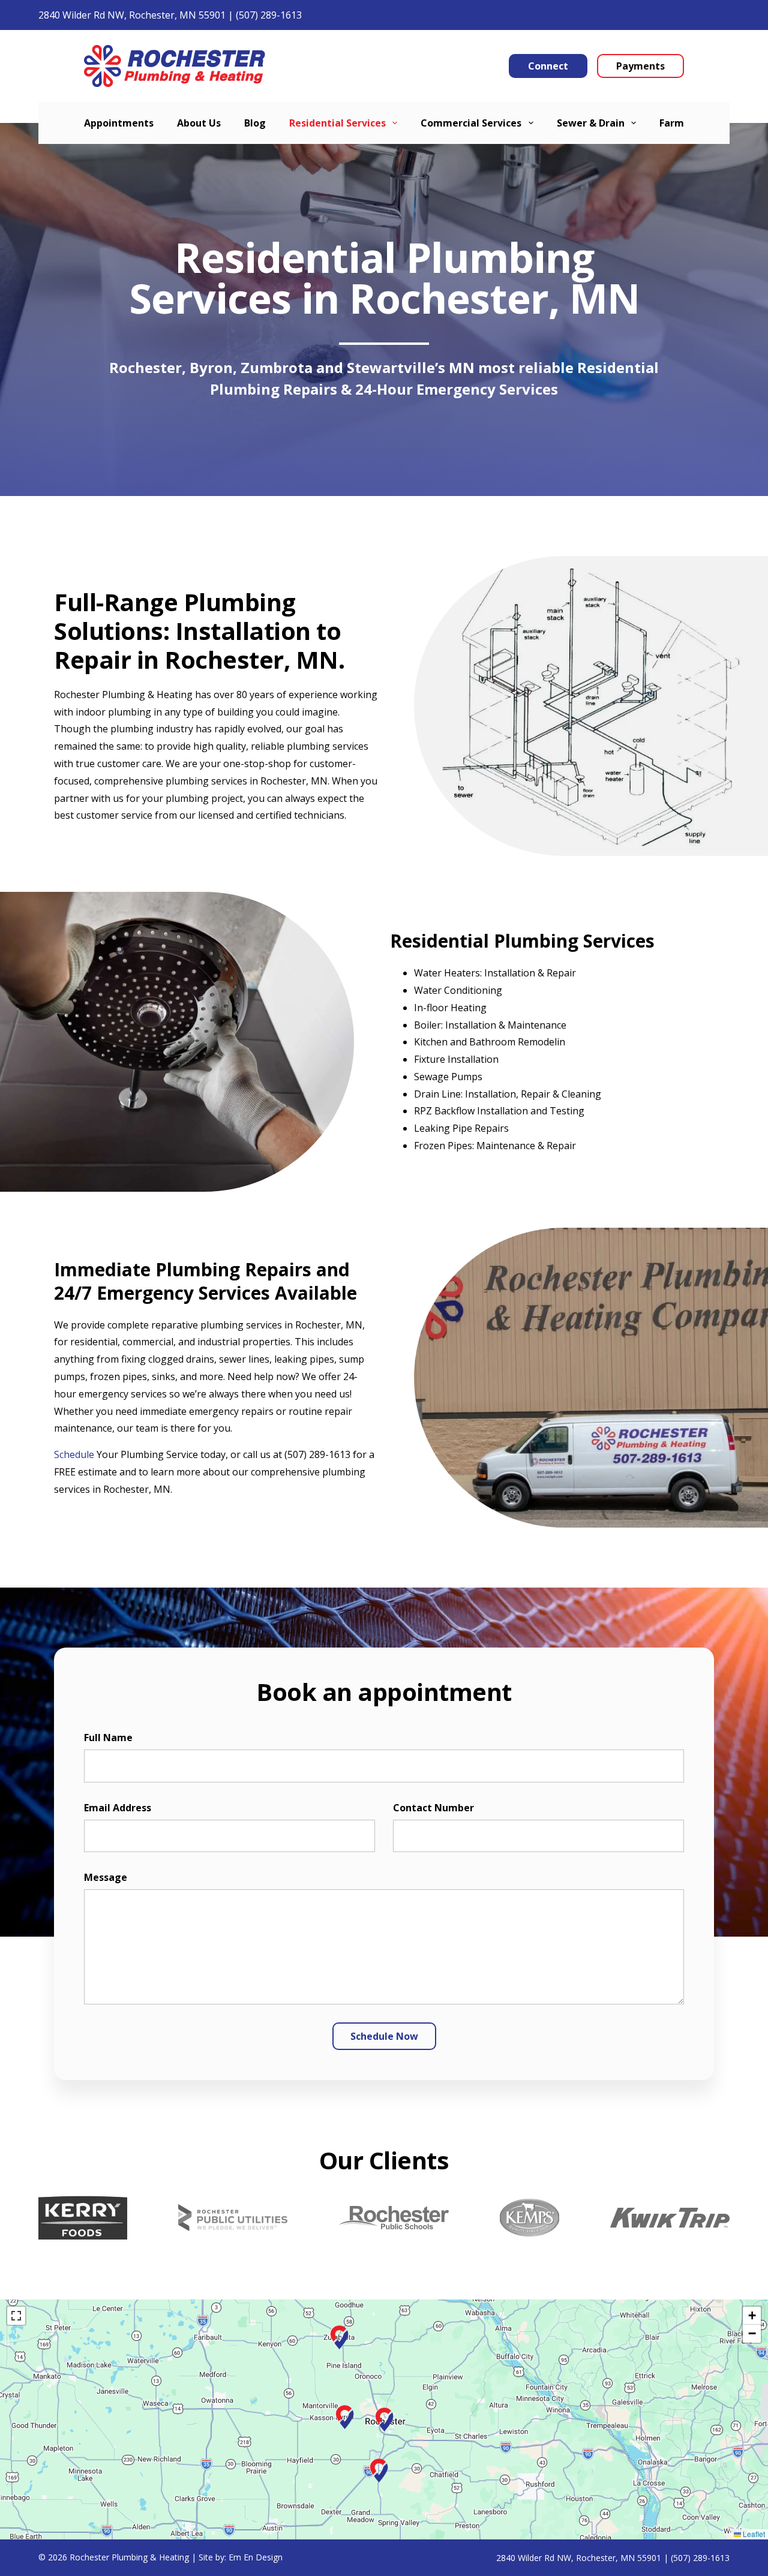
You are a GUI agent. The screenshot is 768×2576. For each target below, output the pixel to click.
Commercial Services (471, 123)
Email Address (118, 1808)
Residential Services (337, 123)
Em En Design (256, 2557)
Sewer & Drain (591, 123)
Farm (672, 123)
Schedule (74, 1454)
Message (106, 1877)
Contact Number (433, 1808)
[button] (384, 2419)
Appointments (119, 123)
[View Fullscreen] (16, 2316)
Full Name (108, 1738)
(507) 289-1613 (269, 15)
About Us (199, 123)
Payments (640, 66)
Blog (255, 123)
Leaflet (753, 2534)
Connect (548, 66)
